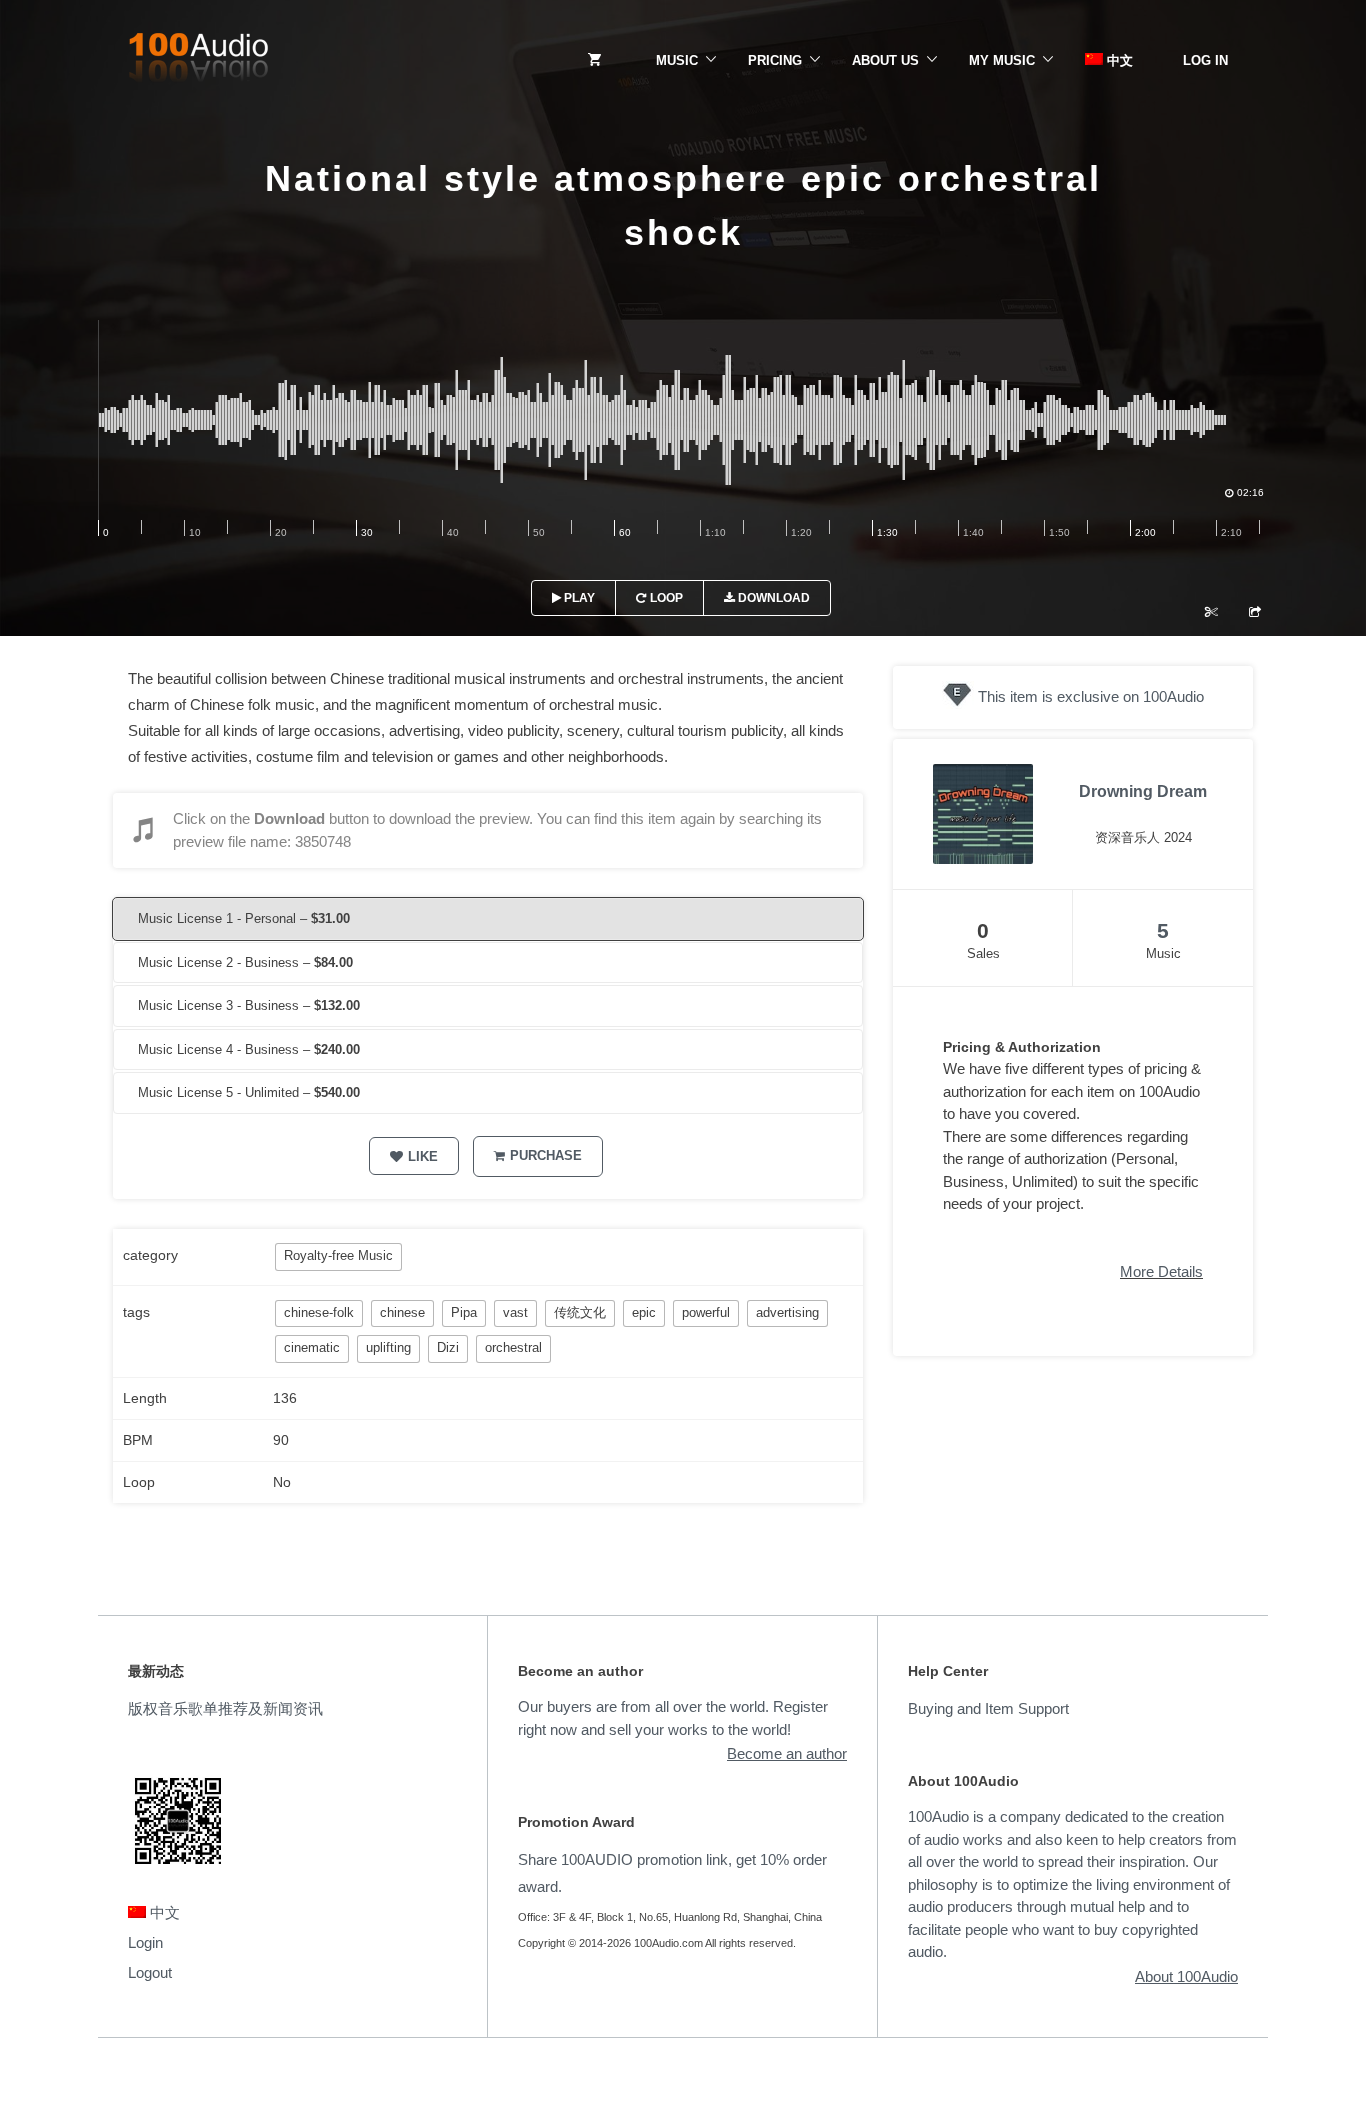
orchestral (513, 1347)
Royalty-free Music (338, 1255)
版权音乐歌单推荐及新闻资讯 (225, 1708)
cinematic (312, 1347)
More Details (1161, 1271)
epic (644, 1312)
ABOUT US (885, 60)
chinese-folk (319, 1312)
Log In (1205, 60)
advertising (787, 1312)
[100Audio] (198, 61)
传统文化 (580, 1312)
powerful (706, 1312)
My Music (1002, 60)
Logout (150, 1972)
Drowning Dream (1143, 791)
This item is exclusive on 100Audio (1091, 696)
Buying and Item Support (988, 1708)
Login (145, 1942)
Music (677, 60)
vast (515, 1312)
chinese (402, 1312)
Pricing (775, 60)
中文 (1118, 60)
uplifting (388, 1347)
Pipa (464, 1312)
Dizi (448, 1347)
